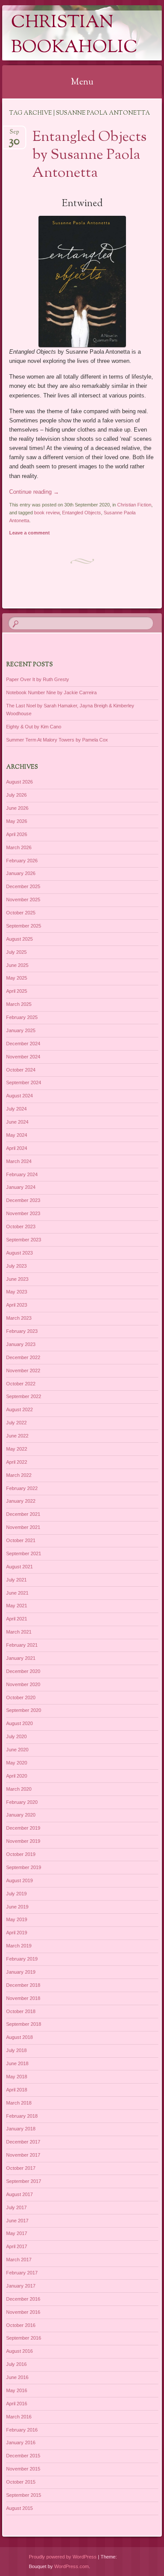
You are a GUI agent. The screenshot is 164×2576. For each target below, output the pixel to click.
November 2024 (23, 1057)
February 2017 (22, 2273)
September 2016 (24, 2338)
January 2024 (21, 1187)
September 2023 (24, 1240)
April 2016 (17, 2404)
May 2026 (17, 821)
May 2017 (17, 2233)
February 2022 (22, 1488)
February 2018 (22, 2116)
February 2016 (22, 2430)
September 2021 (24, 1553)
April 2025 (17, 991)
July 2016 (16, 2364)
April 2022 (17, 1462)
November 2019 (23, 1841)
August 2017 (19, 2194)
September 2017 (24, 2181)
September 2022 (24, 1396)
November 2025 (23, 900)
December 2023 (23, 1200)
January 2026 (21, 873)
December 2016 (23, 2299)
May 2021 (17, 1606)
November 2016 (23, 2312)
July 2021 (16, 1580)
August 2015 (19, 2508)
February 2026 (22, 861)
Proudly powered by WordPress (63, 2557)
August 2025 (19, 939)
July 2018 (16, 2050)
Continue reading (34, 492)
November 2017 (23, 2155)
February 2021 (22, 1645)
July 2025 (16, 952)
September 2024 (24, 1082)
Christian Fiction (134, 505)
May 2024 (17, 1135)
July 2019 (16, 1894)
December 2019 (23, 1828)
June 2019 (17, 1907)
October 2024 (21, 1070)
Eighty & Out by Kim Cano (34, 727)
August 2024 (19, 1096)
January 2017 (21, 2286)
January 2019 (21, 1972)
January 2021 (21, 1658)
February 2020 (22, 1802)
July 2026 (16, 795)
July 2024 (16, 1109)
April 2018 (17, 2090)
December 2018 (23, 1985)
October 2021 (21, 1540)
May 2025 (17, 978)
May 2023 (17, 1292)
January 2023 (21, 1344)
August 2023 (19, 1253)
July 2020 (16, 1736)
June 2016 (17, 2377)
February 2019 (22, 1959)
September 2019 (24, 1867)
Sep (14, 135)
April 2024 (17, 1148)
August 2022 (19, 1409)
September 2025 (24, 926)
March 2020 (19, 1789)
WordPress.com (72, 2566)
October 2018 (21, 2011)
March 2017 (19, 2260)
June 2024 (17, 1122)
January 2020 (21, 1815)
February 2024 (22, 1174)
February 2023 (22, 1331)
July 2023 (16, 1266)
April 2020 (17, 1776)
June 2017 (17, 2221)
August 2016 (19, 2351)
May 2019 (17, 1919)
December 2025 (23, 886)
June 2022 (17, 1436)
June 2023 (17, 1279)
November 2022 (23, 1371)
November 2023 (23, 1213)
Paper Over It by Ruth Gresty (38, 679)
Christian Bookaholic (74, 35)
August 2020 (19, 1723)
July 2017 (16, 2207)
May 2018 (17, 2077)
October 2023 (21, 1226)
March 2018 (19, 2103)
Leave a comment (30, 533)
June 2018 (17, 2063)
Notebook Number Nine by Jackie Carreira (51, 692)
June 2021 (17, 1593)
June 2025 (17, 965)
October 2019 (21, 1854)
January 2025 (21, 1030)
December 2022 (23, 1357)
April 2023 (17, 1305)
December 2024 (23, 1044)
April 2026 (17, 834)
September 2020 (24, 1710)
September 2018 (24, 2024)
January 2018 (21, 2129)
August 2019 (19, 1880)
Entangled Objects (82, 513)
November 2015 (23, 2469)
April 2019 (17, 1933)
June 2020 (17, 1750)
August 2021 (19, 1567)
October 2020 (21, 1697)
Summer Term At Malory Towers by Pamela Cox (57, 740)
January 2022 (21, 1501)
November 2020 (23, 1684)
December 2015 (23, 2456)
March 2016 (19, 2417)
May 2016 (17, 2390)
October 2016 (21, 2325)
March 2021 (19, 1632)
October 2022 (21, 1384)
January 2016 (21, 2442)
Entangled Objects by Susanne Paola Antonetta (89, 155)
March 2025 (19, 1004)
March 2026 (19, 847)
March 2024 (19, 1161)
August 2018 (19, 2037)
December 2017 (23, 2142)
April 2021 (17, 1619)
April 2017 (17, 2246)
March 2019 (19, 1946)
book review (47, 513)
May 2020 (17, 1763)
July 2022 (16, 1423)
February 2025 (22, 1017)
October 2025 (21, 913)
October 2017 (21, 2168)
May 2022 (17, 1449)
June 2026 (17, 808)
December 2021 (23, 1514)
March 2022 (19, 1475)
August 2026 (19, 782)
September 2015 (24, 2495)
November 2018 (23, 1998)
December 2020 (23, 1671)
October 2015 (21, 2482)
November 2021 (23, 1527)
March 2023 (19, 1318)
